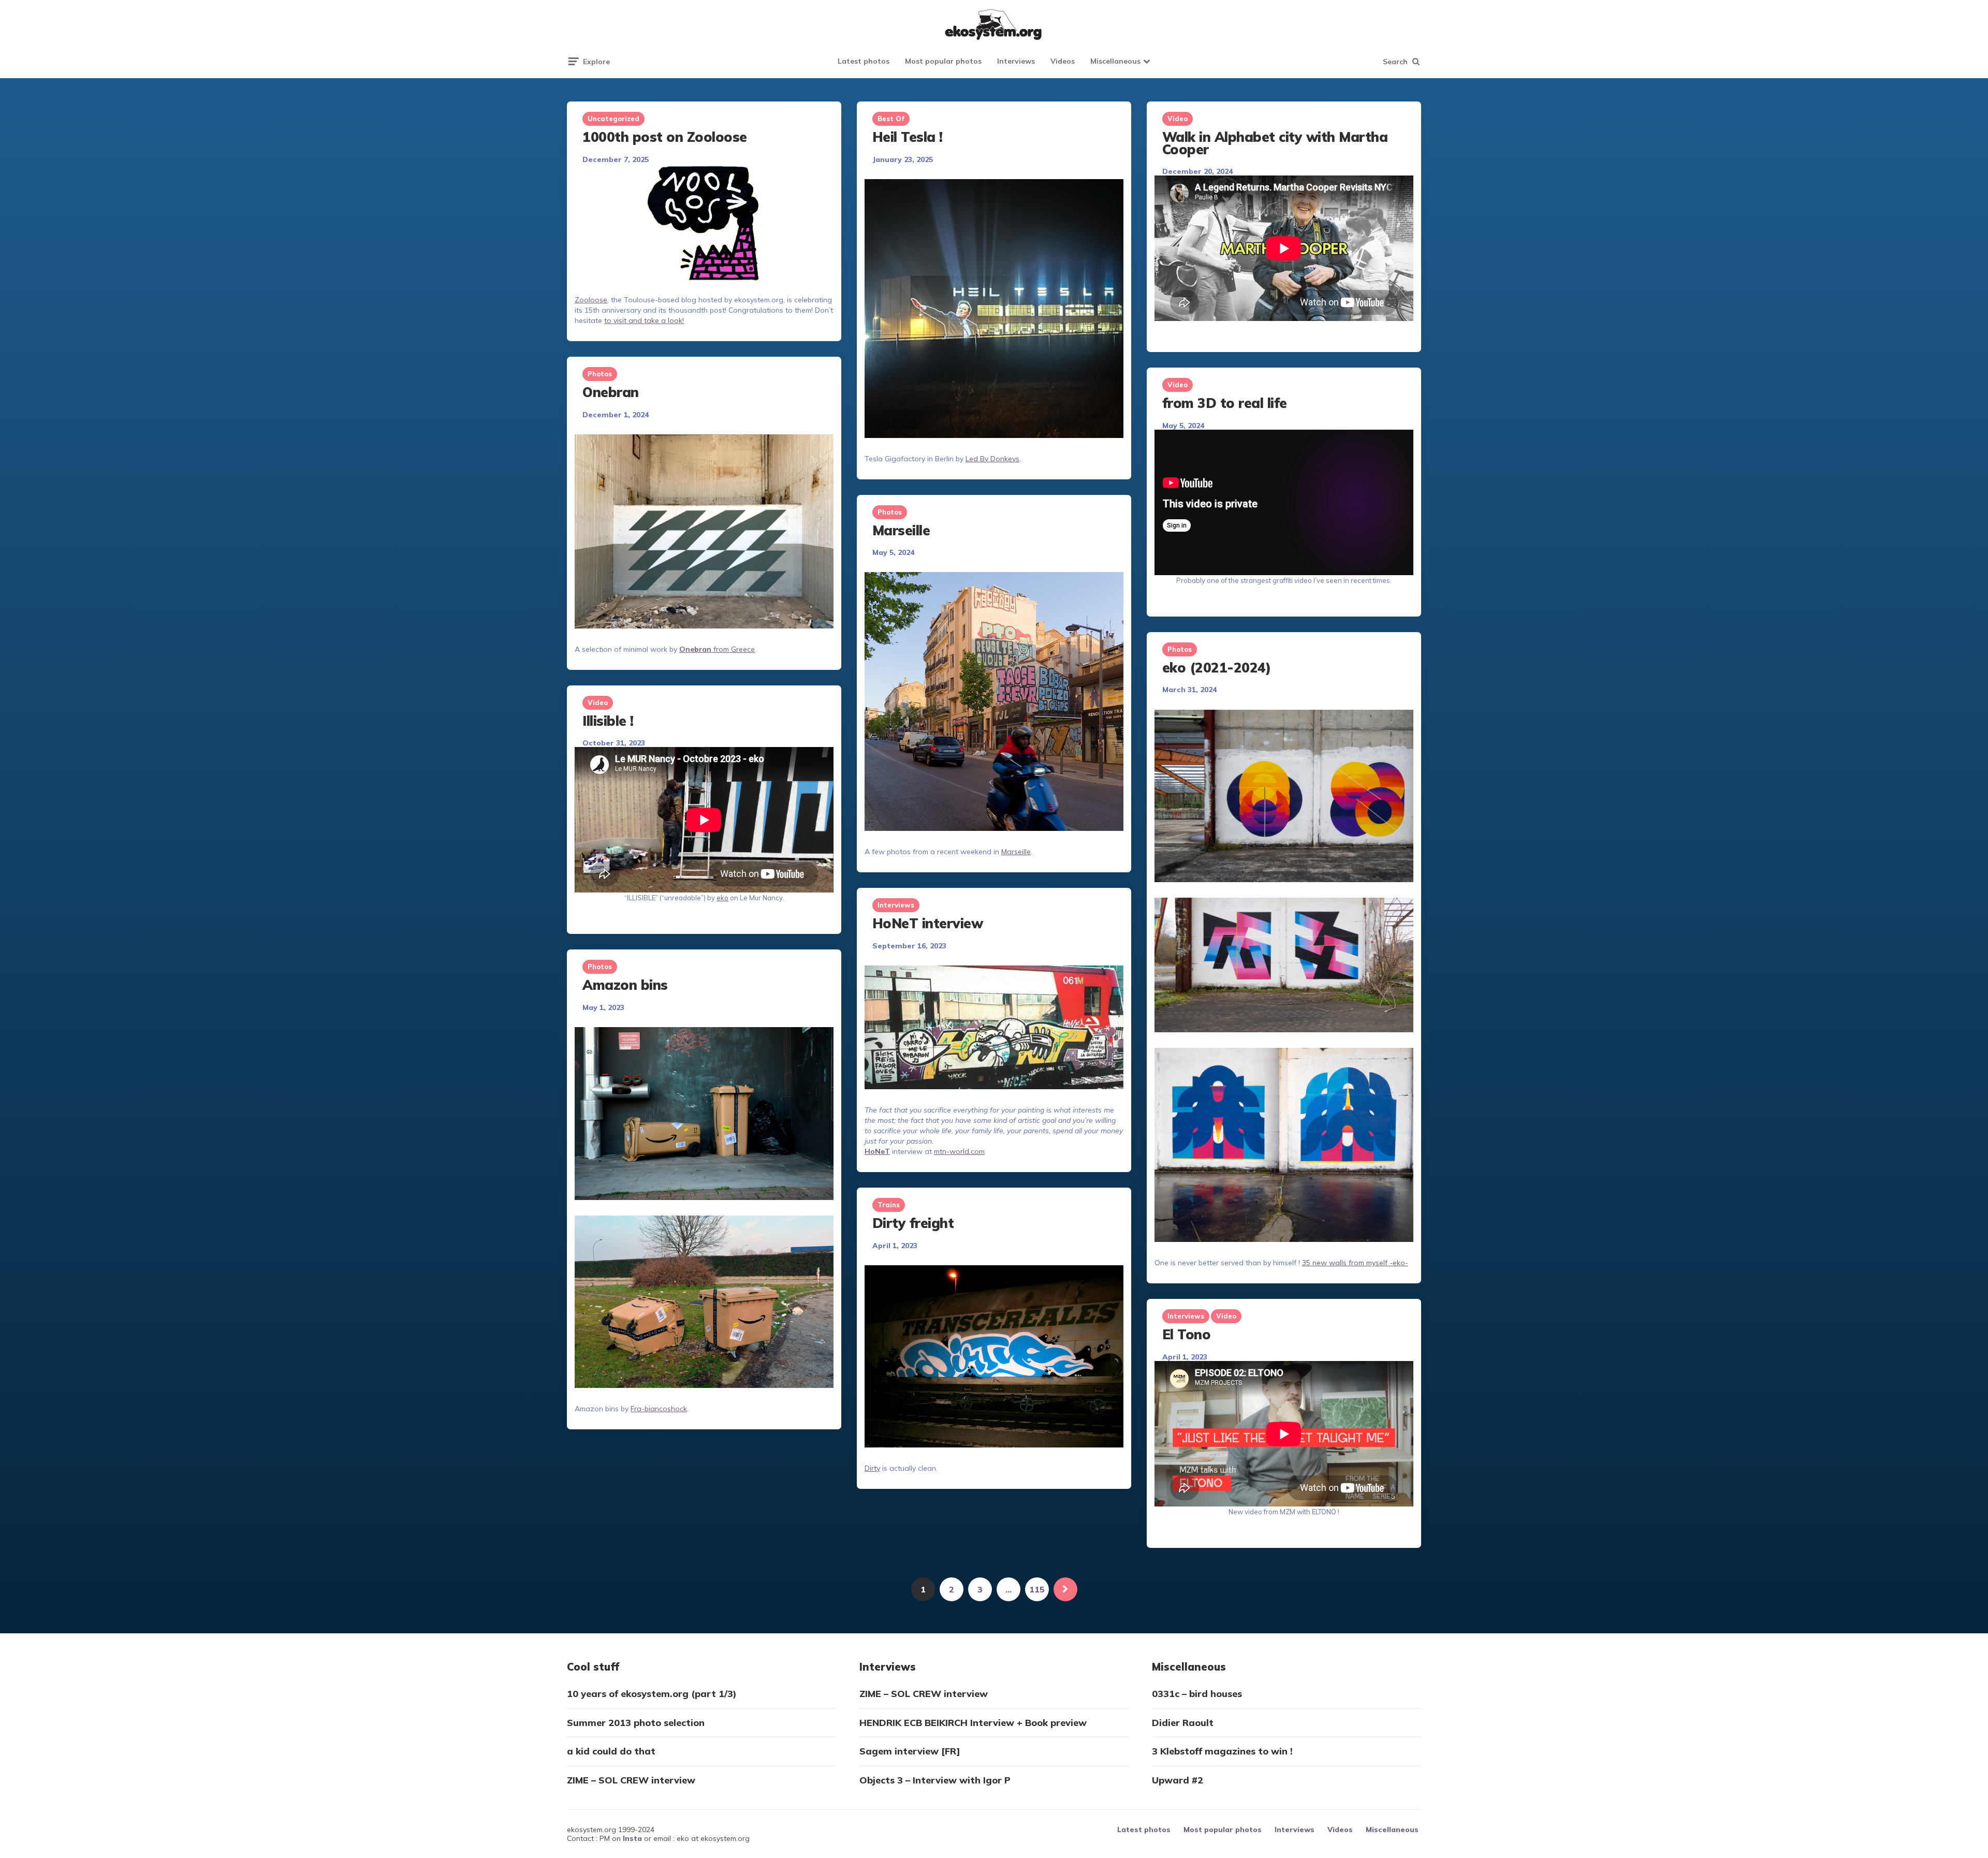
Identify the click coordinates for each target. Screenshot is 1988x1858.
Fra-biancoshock (659, 1409)
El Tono (1187, 1334)
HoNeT (877, 1151)
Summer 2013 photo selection (636, 1723)
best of (891, 119)
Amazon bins (625, 985)
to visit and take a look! (644, 320)
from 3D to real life (1225, 403)
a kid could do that (611, 1751)
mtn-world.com (959, 1151)
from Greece (717, 649)
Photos (600, 374)
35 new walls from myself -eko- (1355, 1263)
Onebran (611, 392)
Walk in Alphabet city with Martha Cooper (1275, 143)
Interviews (1016, 61)
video (1178, 119)
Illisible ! (608, 721)
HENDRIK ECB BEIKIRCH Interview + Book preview (973, 1723)
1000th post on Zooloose (665, 137)
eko (722, 898)
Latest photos (864, 61)
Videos (1063, 61)
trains (889, 1205)
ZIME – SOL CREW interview (631, 1780)
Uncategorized (613, 119)
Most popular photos (943, 61)
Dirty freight (913, 1223)
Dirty (872, 1468)
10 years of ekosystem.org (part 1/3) (652, 1694)
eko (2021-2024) (1217, 668)
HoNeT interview (928, 923)
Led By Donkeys (992, 459)
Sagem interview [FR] (910, 1751)
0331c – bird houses (1197, 1694)
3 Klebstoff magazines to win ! (1222, 1751)
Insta (632, 1838)
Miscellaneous (1115, 61)
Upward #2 (1178, 1780)
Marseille (901, 530)
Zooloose (591, 300)
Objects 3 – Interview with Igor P (935, 1780)
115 (1037, 1589)
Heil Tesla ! (908, 137)
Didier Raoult (1183, 1723)
